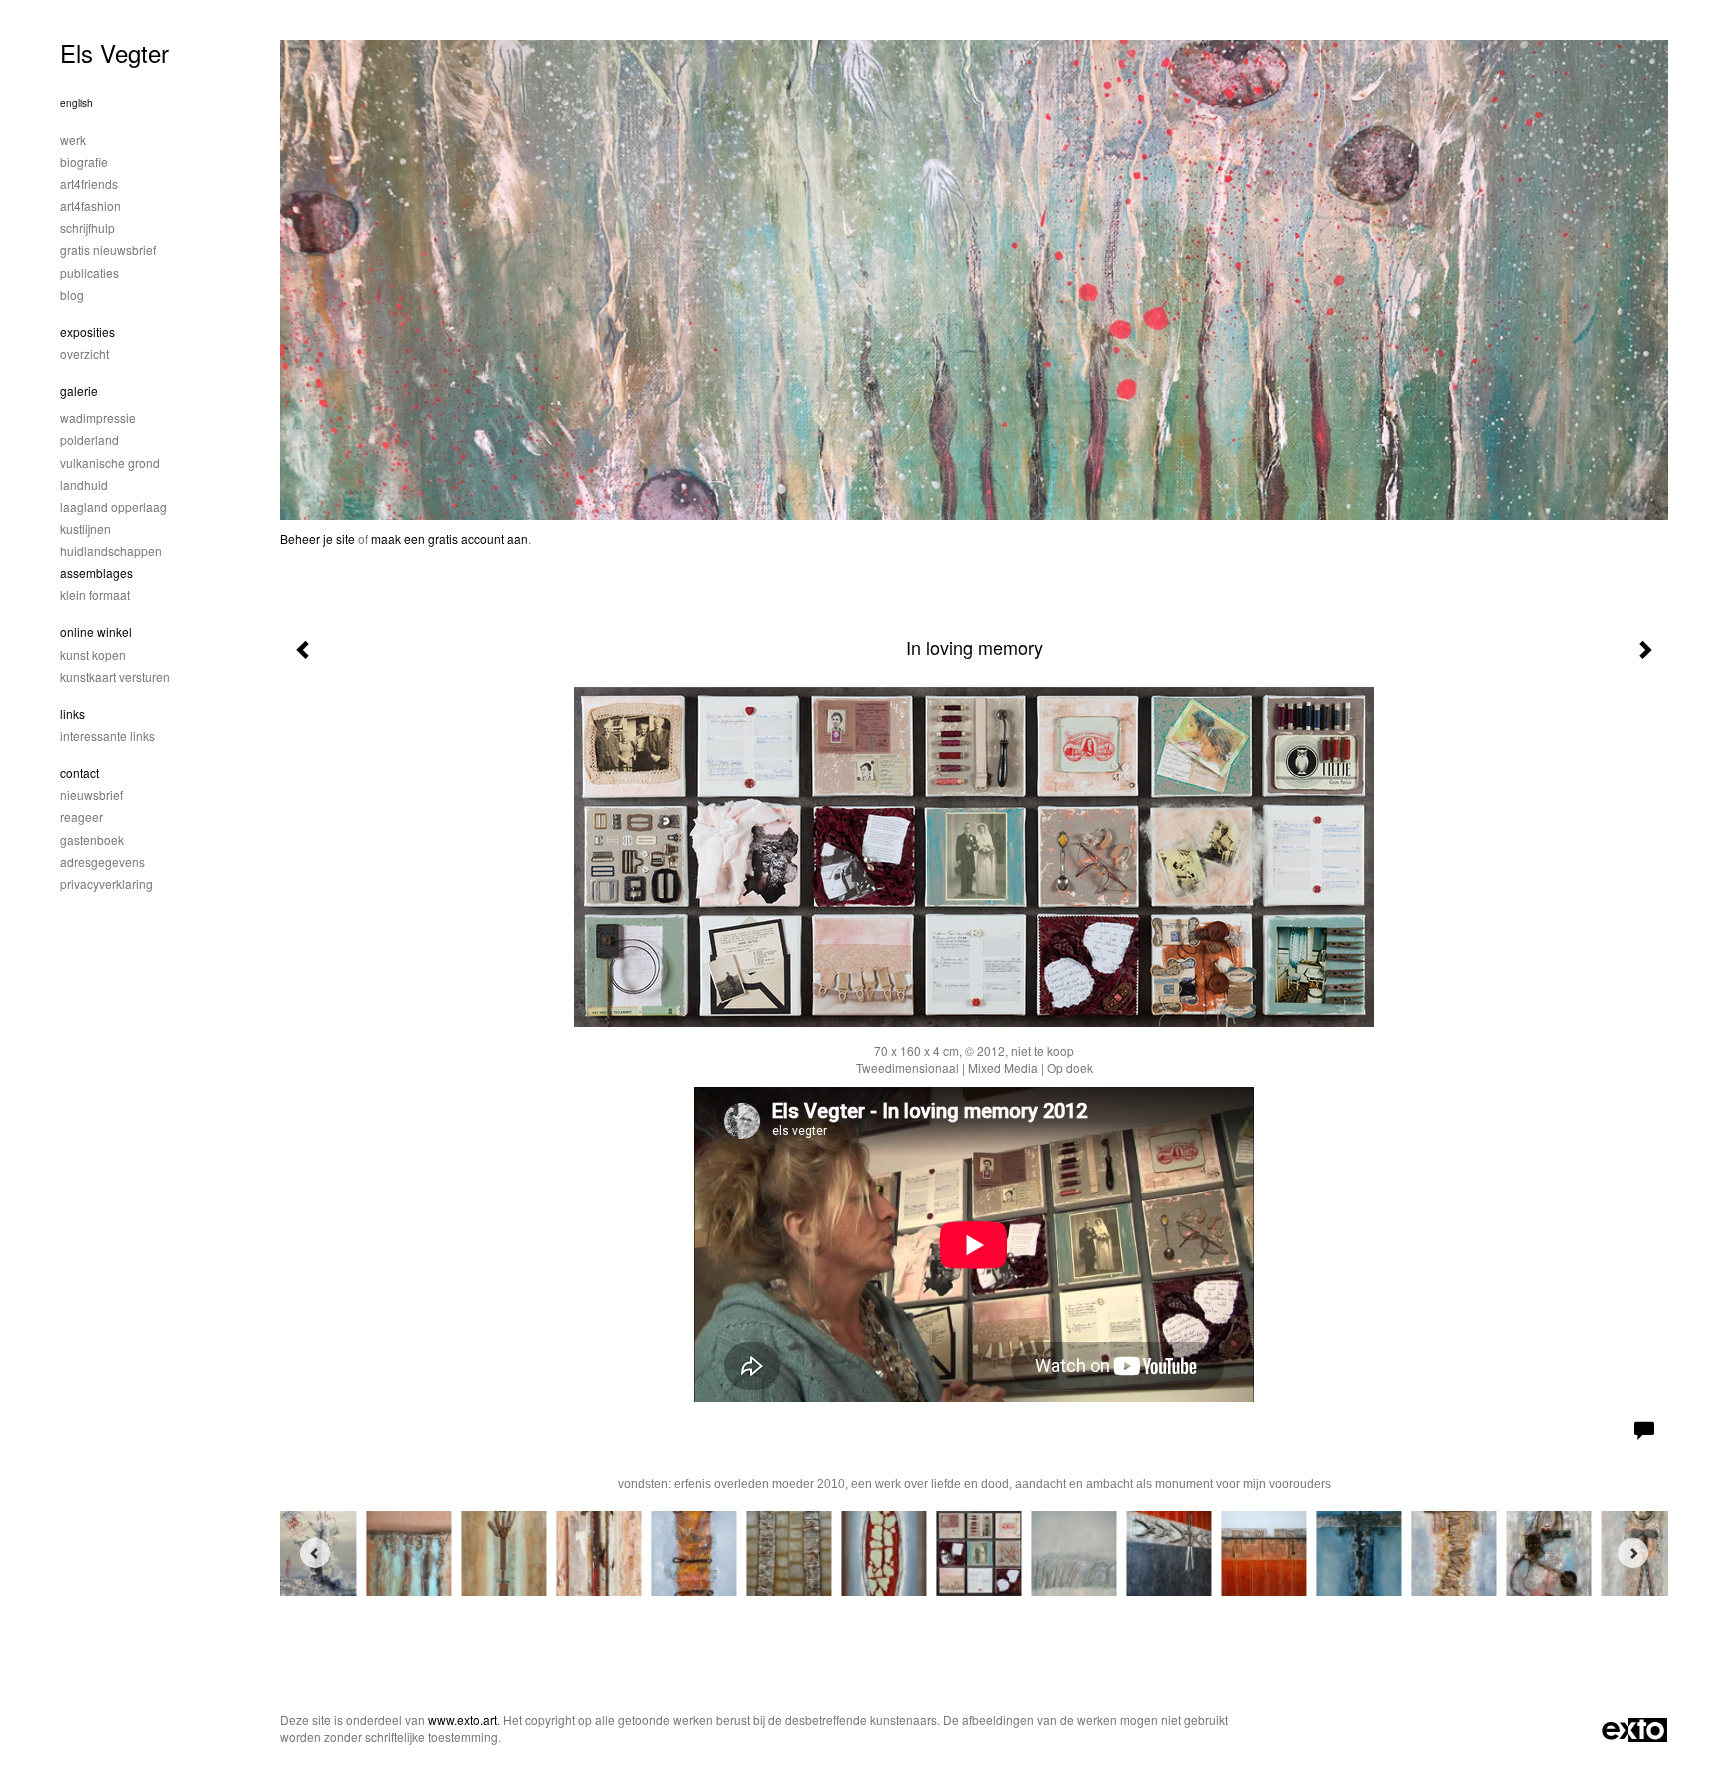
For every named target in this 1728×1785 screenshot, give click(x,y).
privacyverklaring (106, 883)
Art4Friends (89, 183)
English (76, 103)
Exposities (87, 331)
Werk (73, 139)
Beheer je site (317, 538)
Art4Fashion (90, 205)
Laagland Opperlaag (113, 506)
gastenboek (92, 839)
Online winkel (96, 631)
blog (72, 294)
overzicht (84, 353)
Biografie (84, 161)
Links (72, 713)
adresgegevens (102, 861)
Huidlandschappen (111, 550)
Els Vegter (114, 52)
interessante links (107, 735)
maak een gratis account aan (449, 538)
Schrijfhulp (87, 227)
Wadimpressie (98, 417)
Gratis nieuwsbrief (108, 249)
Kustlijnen (85, 528)
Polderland (89, 439)
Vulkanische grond (110, 462)
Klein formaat (95, 594)
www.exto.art (462, 1719)
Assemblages (96, 572)
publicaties (89, 272)
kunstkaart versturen (115, 676)
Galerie (79, 390)
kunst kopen (93, 654)
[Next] (1633, 1553)
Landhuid (84, 484)
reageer (81, 816)
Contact (79, 772)
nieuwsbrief (91, 794)
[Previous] (315, 1553)
